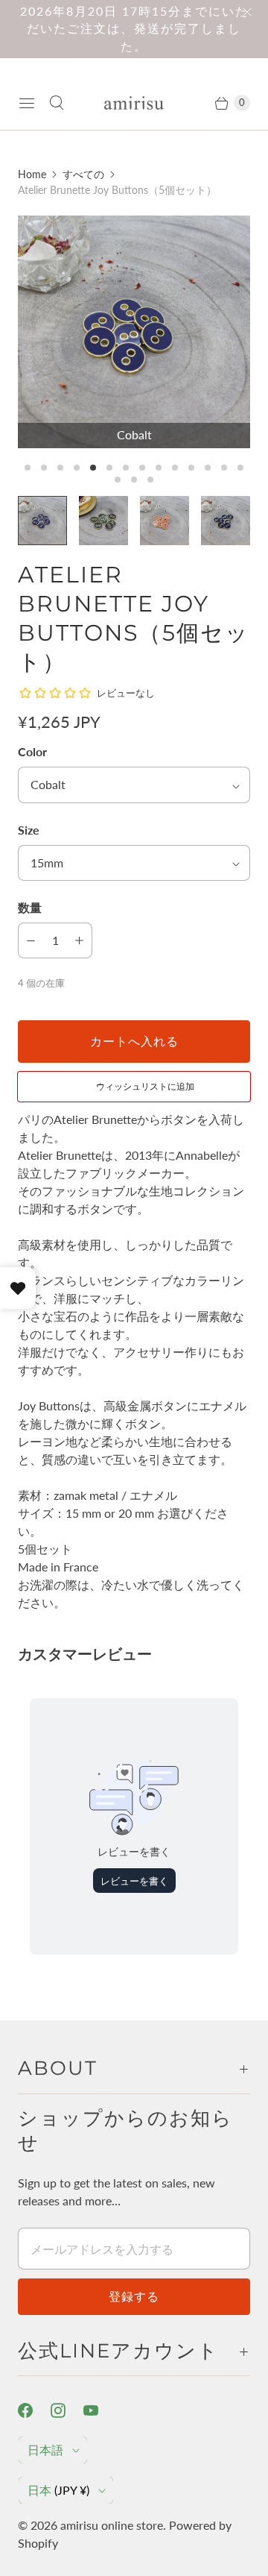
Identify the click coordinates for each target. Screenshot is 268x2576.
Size (29, 830)
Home (32, 174)
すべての (83, 174)
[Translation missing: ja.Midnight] (226, 521)
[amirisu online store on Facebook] (34, 2410)
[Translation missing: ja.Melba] (165, 521)
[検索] (57, 103)
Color (32, 751)
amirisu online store (112, 2525)
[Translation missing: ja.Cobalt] (42, 521)
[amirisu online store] (134, 103)
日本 (58, 2490)
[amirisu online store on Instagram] (67, 2410)
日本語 (45, 2450)
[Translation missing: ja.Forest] (103, 521)
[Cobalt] (134, 332)
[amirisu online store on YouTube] (100, 2410)
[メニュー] (27, 103)
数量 (30, 907)
